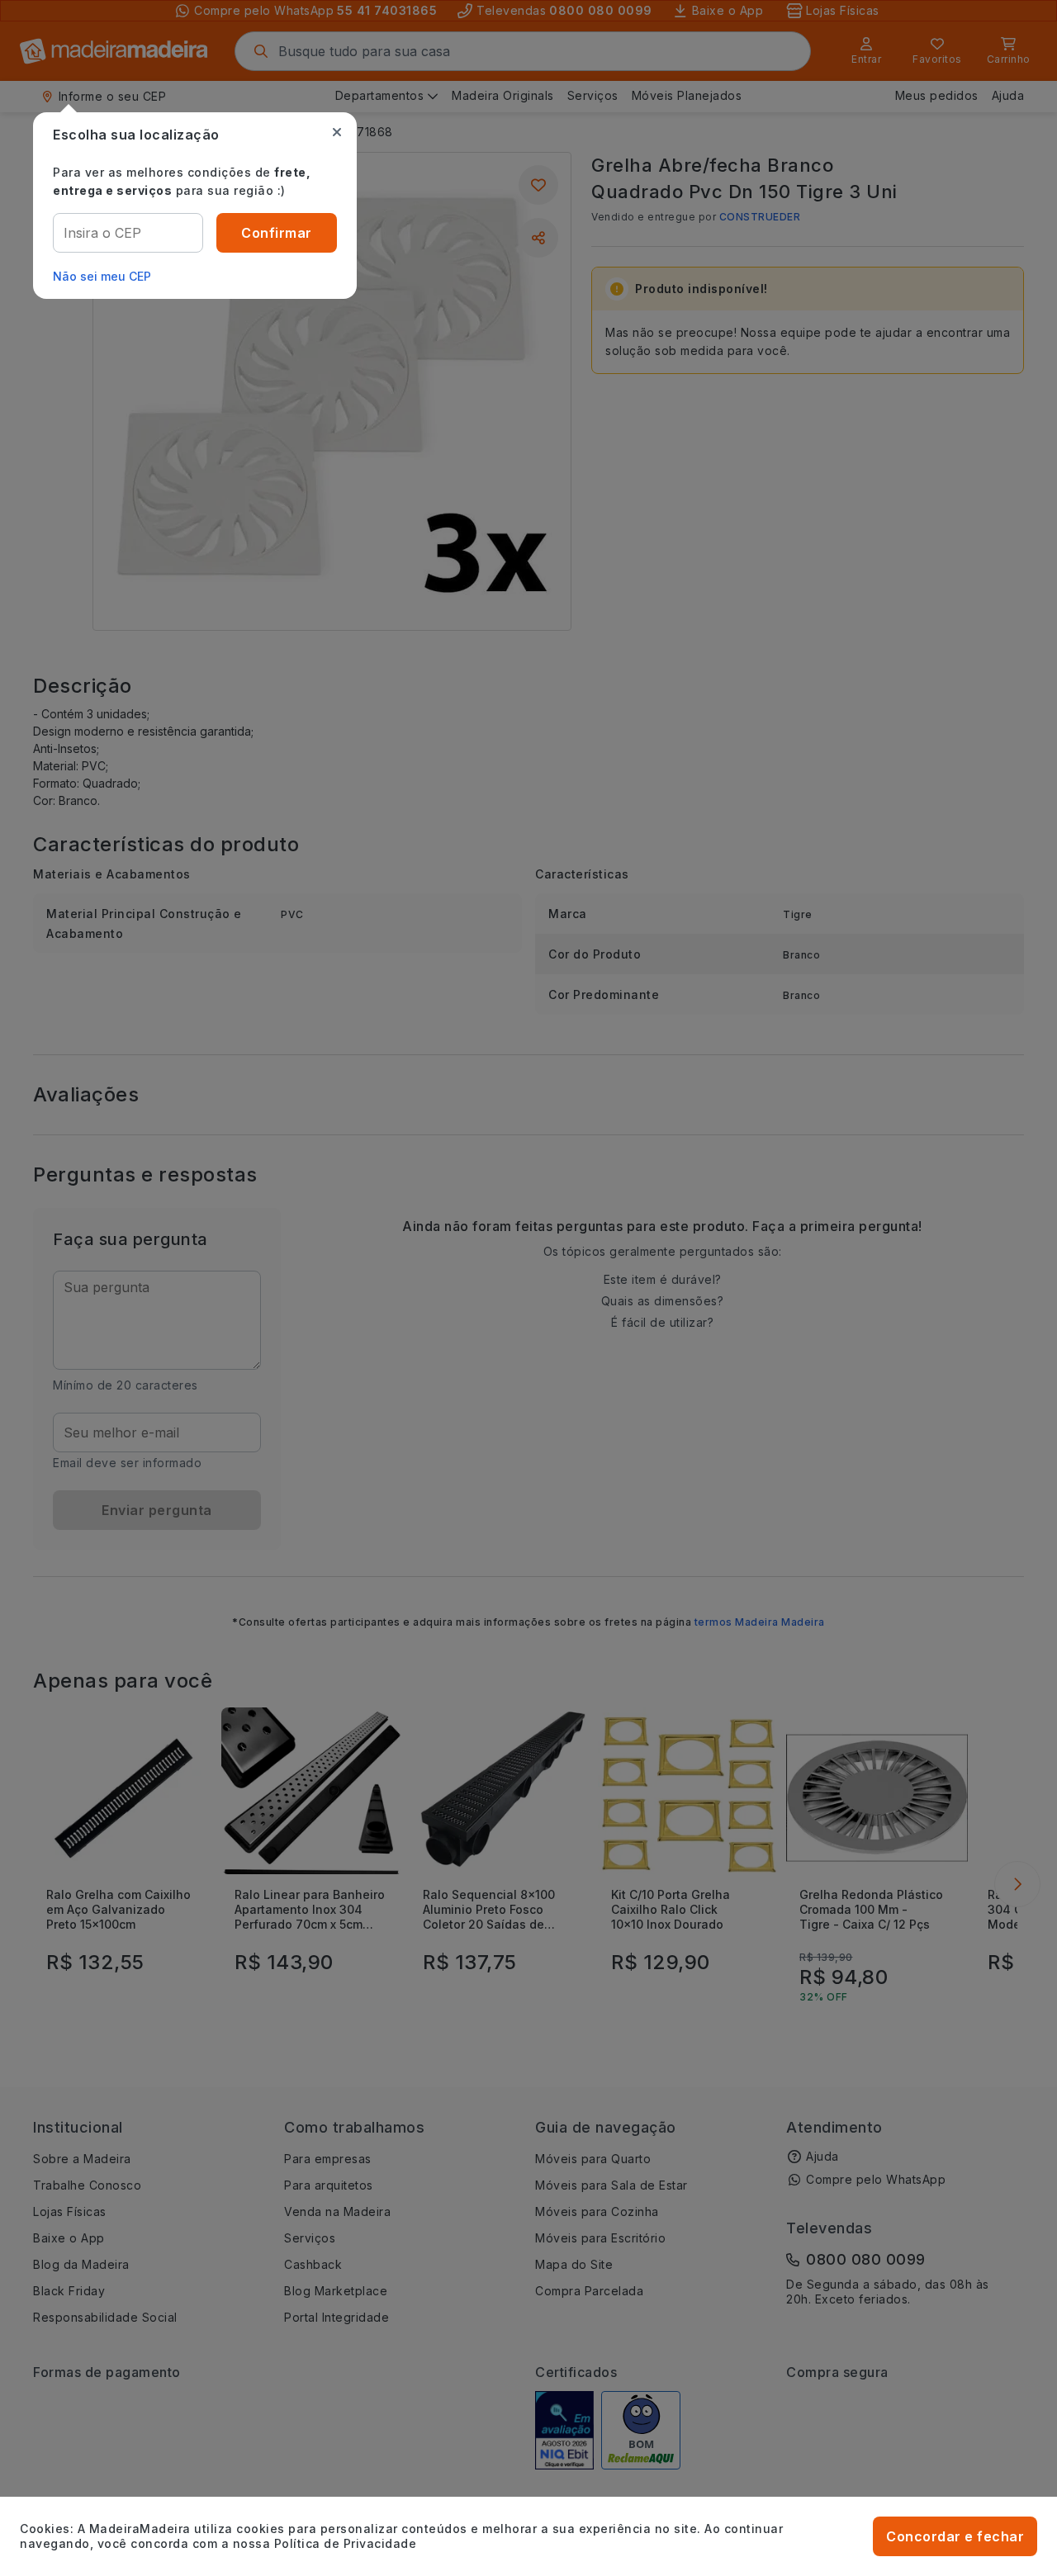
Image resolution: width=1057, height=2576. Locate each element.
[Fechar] (337, 132)
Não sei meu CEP (102, 276)
